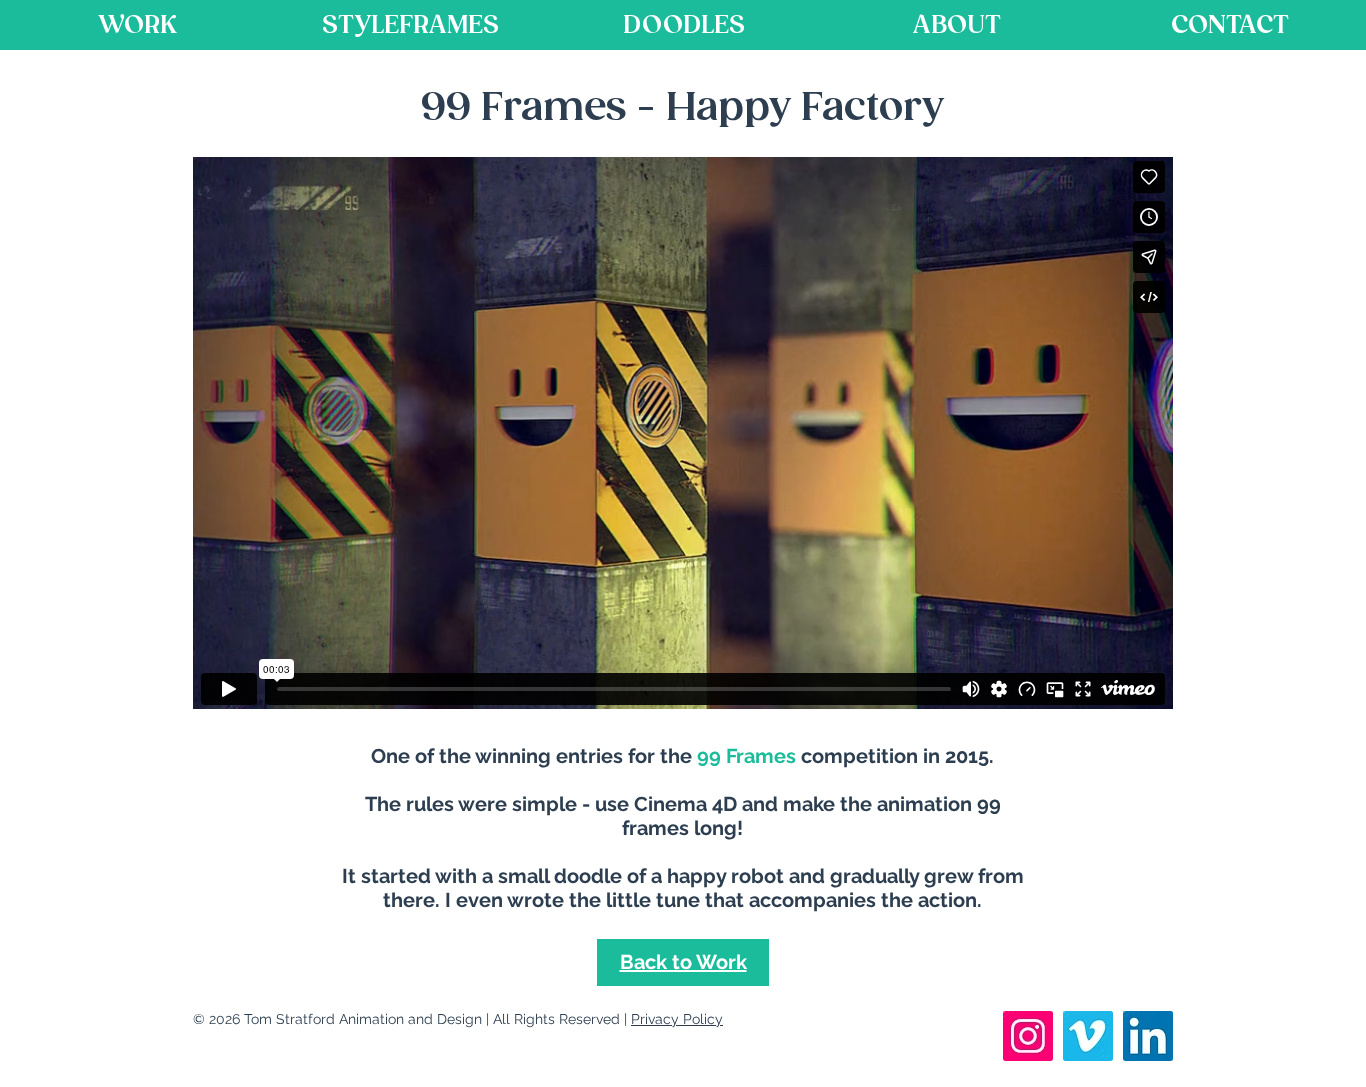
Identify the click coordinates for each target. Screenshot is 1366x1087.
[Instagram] (1028, 1036)
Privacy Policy (677, 1019)
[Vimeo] (1088, 1036)
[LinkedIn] (1148, 1036)
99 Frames (746, 756)
